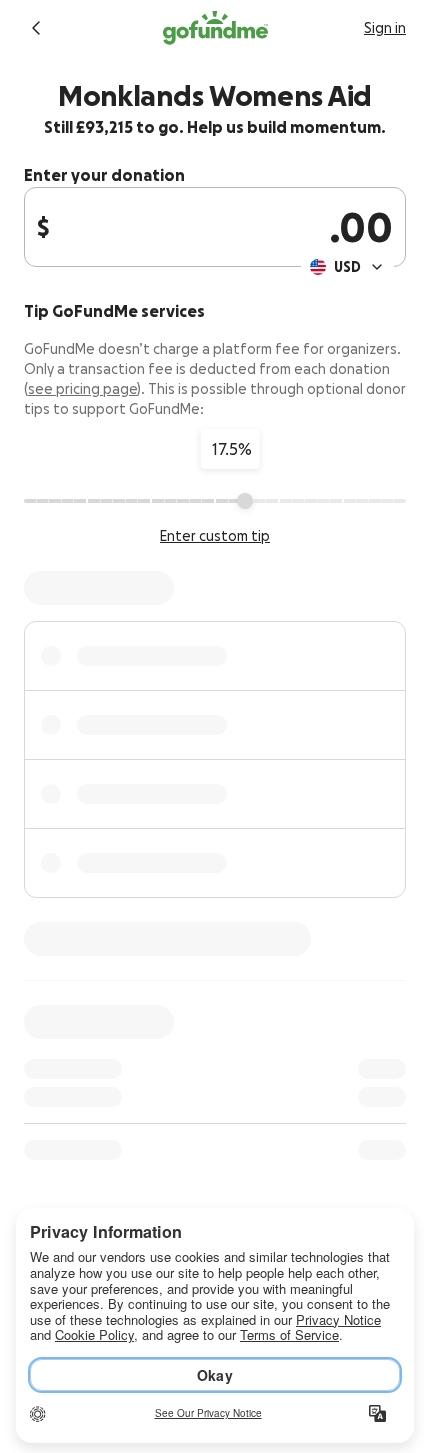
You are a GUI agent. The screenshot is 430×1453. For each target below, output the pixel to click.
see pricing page (82, 389)
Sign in (385, 28)
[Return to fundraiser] (36, 28)
